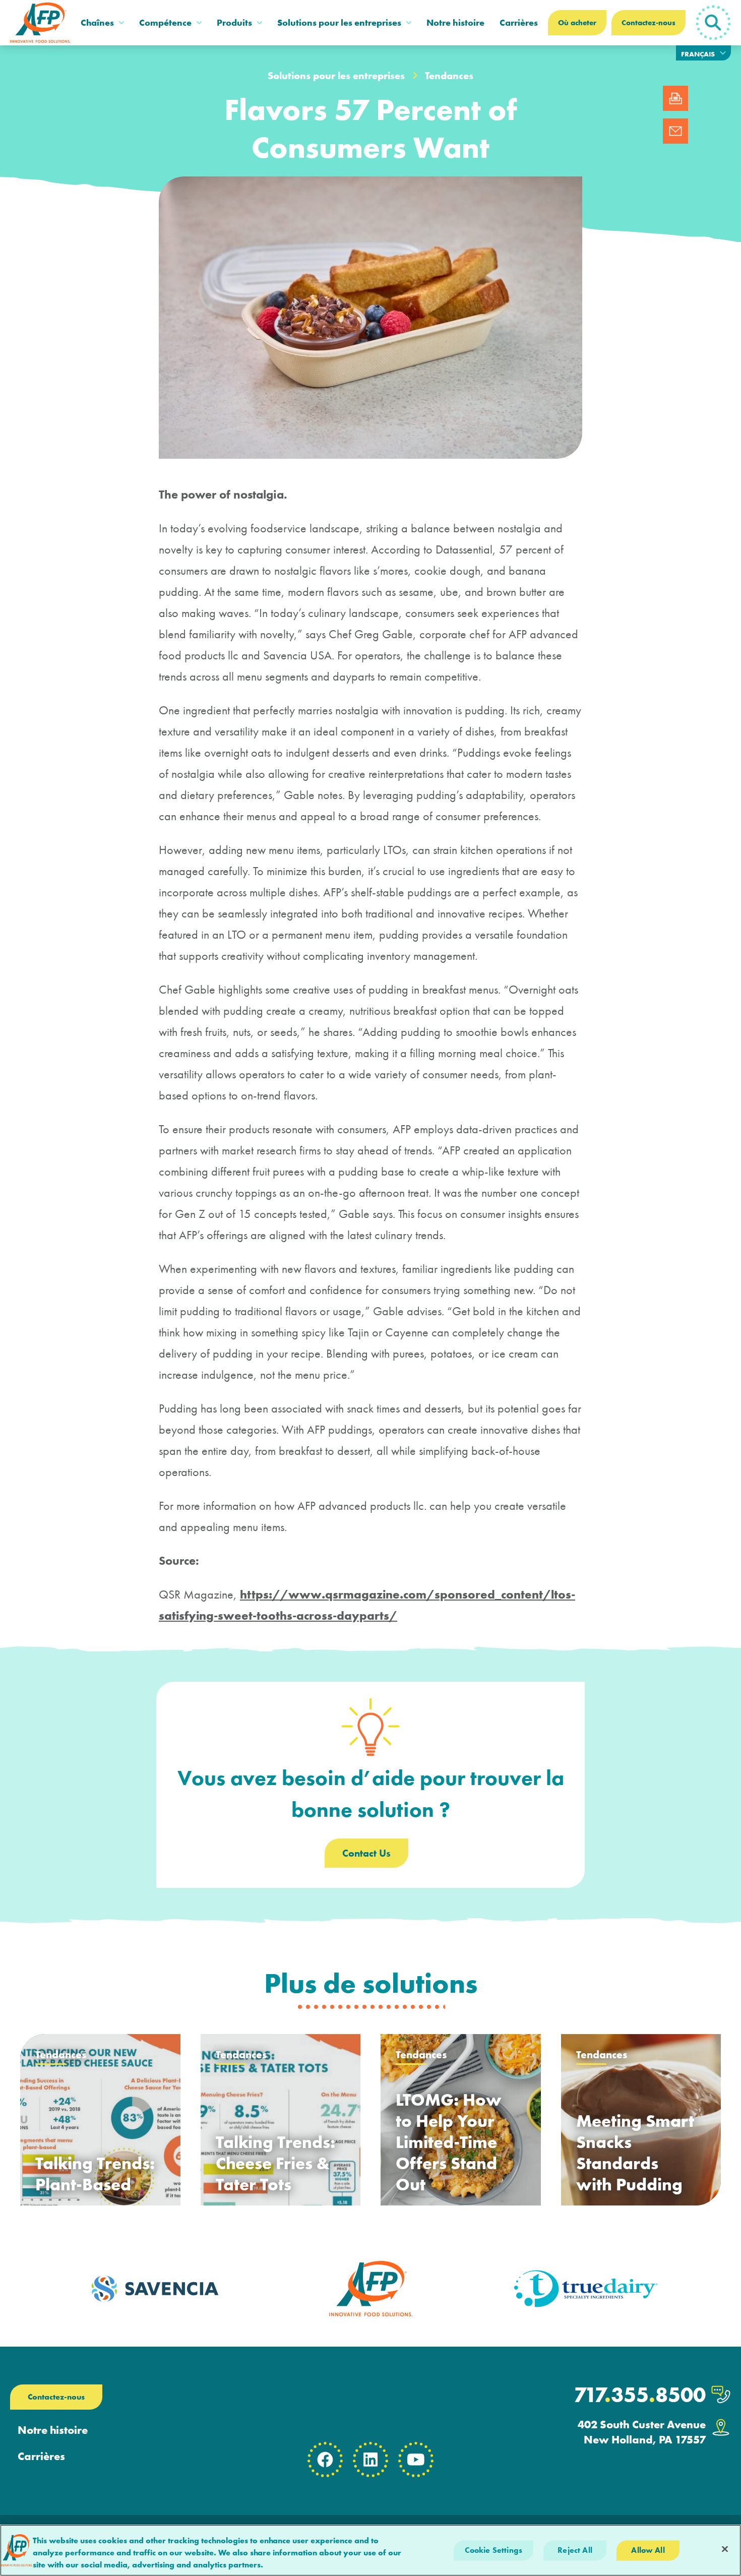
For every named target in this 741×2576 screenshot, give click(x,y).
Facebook (325, 2460)
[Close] (725, 2549)
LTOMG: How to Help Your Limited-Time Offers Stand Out (449, 2142)
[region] (371, 2550)
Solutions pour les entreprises (339, 22)
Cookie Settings (493, 2550)
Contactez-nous (649, 23)
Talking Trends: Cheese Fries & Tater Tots (275, 2163)
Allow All (648, 2550)
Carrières (519, 22)
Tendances (449, 76)
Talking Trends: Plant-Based (95, 2174)
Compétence (165, 22)
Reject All (575, 2550)
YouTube (416, 2460)
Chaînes (97, 22)
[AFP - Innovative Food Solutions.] (40, 23)
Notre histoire (455, 22)
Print (675, 98)
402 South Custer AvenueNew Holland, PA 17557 (642, 2432)
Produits (234, 22)
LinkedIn (371, 2460)
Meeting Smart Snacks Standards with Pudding (635, 2153)
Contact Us (366, 1853)
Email (675, 131)
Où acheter (577, 23)
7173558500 (640, 2395)
